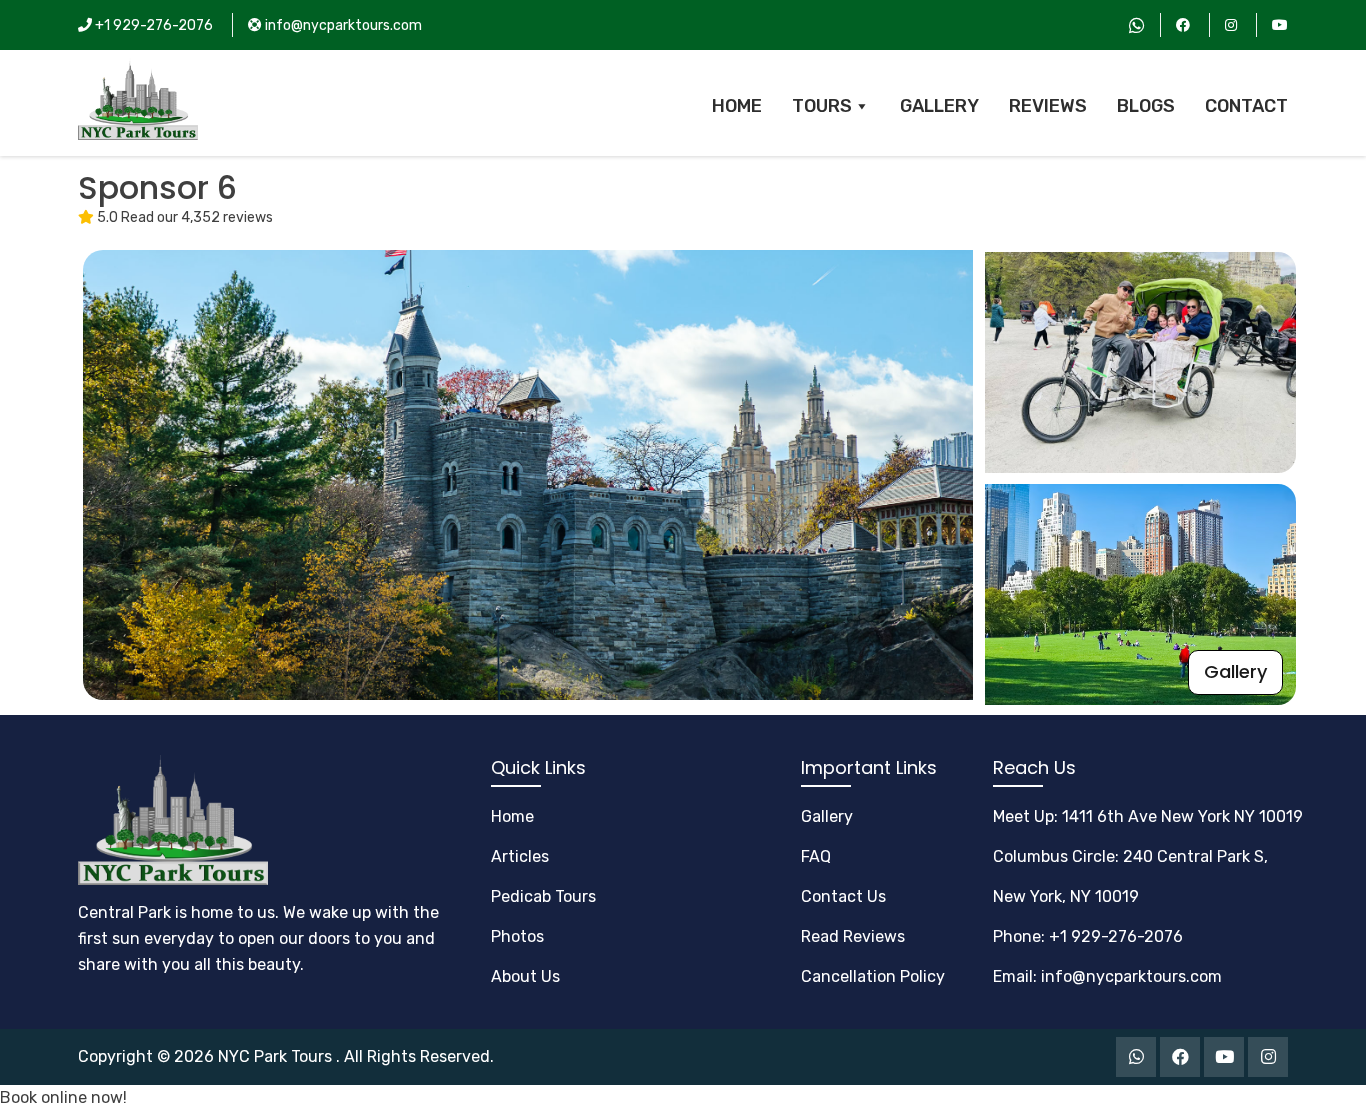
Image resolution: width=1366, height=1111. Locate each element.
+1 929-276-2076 (152, 25)
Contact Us (843, 896)
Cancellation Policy (873, 976)
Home (512, 816)
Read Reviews (853, 936)
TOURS (822, 106)
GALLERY (939, 106)
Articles (520, 856)
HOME (737, 106)
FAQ (816, 856)
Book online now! (63, 1097)
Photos (517, 936)
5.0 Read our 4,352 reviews (183, 217)
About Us (525, 976)
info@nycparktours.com (342, 25)
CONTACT (1246, 106)
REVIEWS (1048, 106)
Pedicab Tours (543, 896)
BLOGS (1146, 106)
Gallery (1235, 671)
